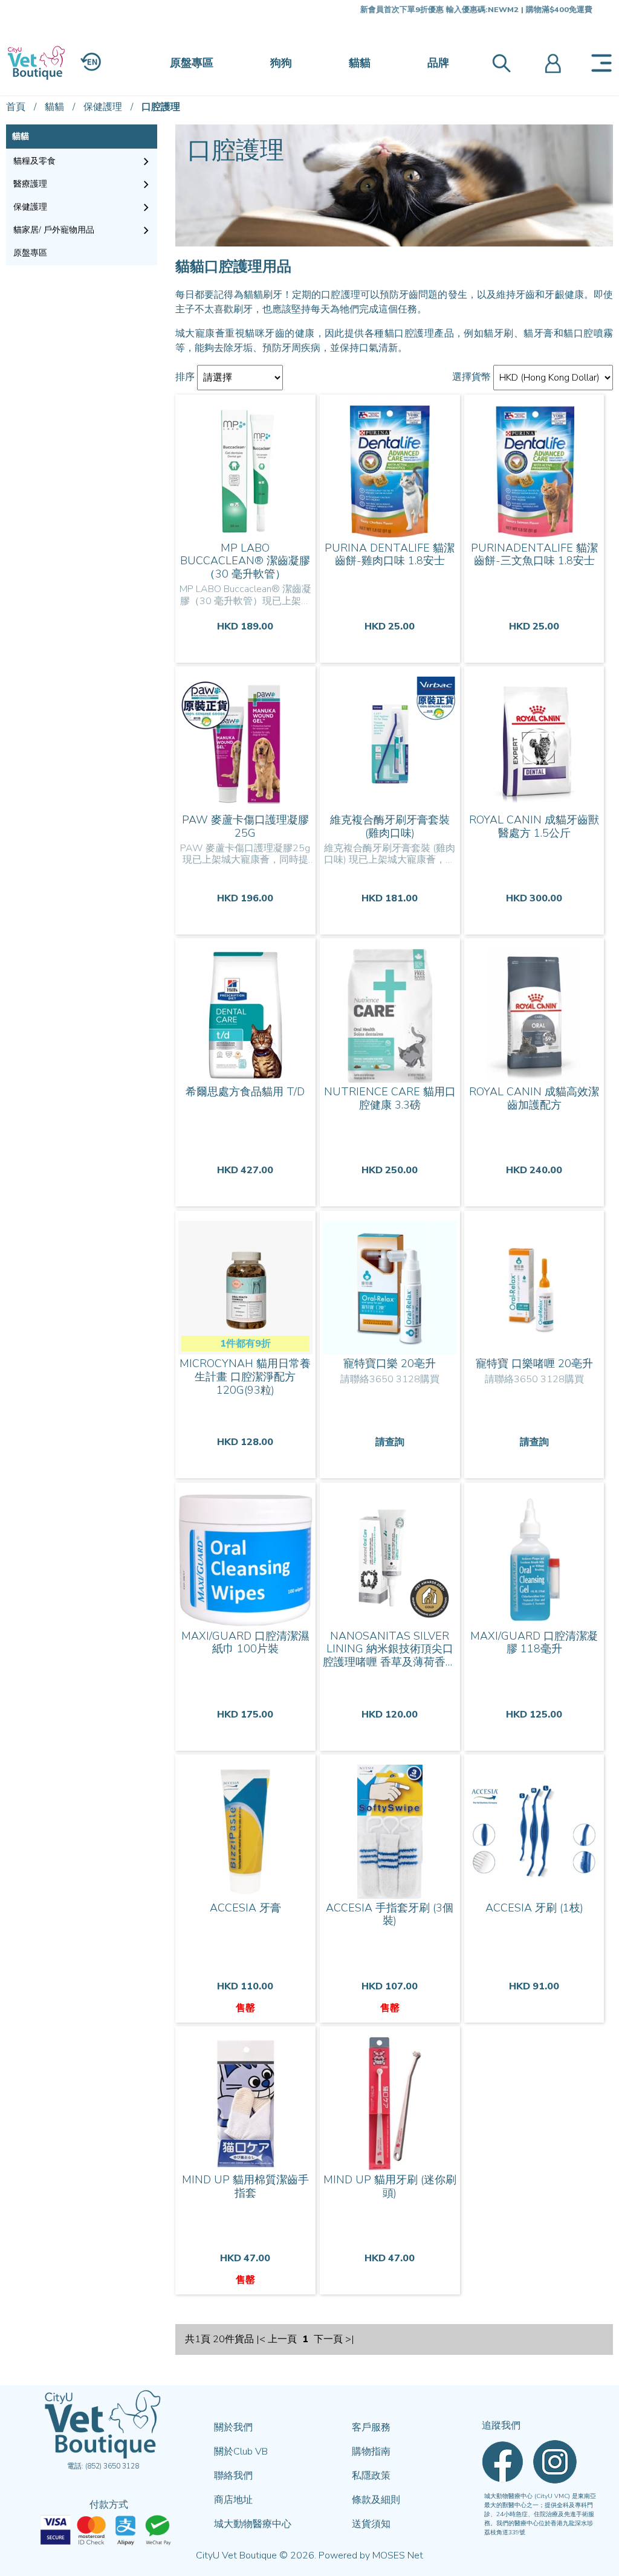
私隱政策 (371, 2476)
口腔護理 (161, 107)
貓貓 (360, 63)
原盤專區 (192, 63)
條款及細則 (376, 2500)
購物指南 (371, 2452)
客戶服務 (371, 2427)
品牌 (438, 63)
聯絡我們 (233, 2476)
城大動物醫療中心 (253, 2524)
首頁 (16, 107)
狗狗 (281, 63)
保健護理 (103, 107)
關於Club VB (241, 2452)
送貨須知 (371, 2524)
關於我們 (233, 2427)
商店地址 (233, 2500)
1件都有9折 (245, 1344)
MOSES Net (398, 2555)
